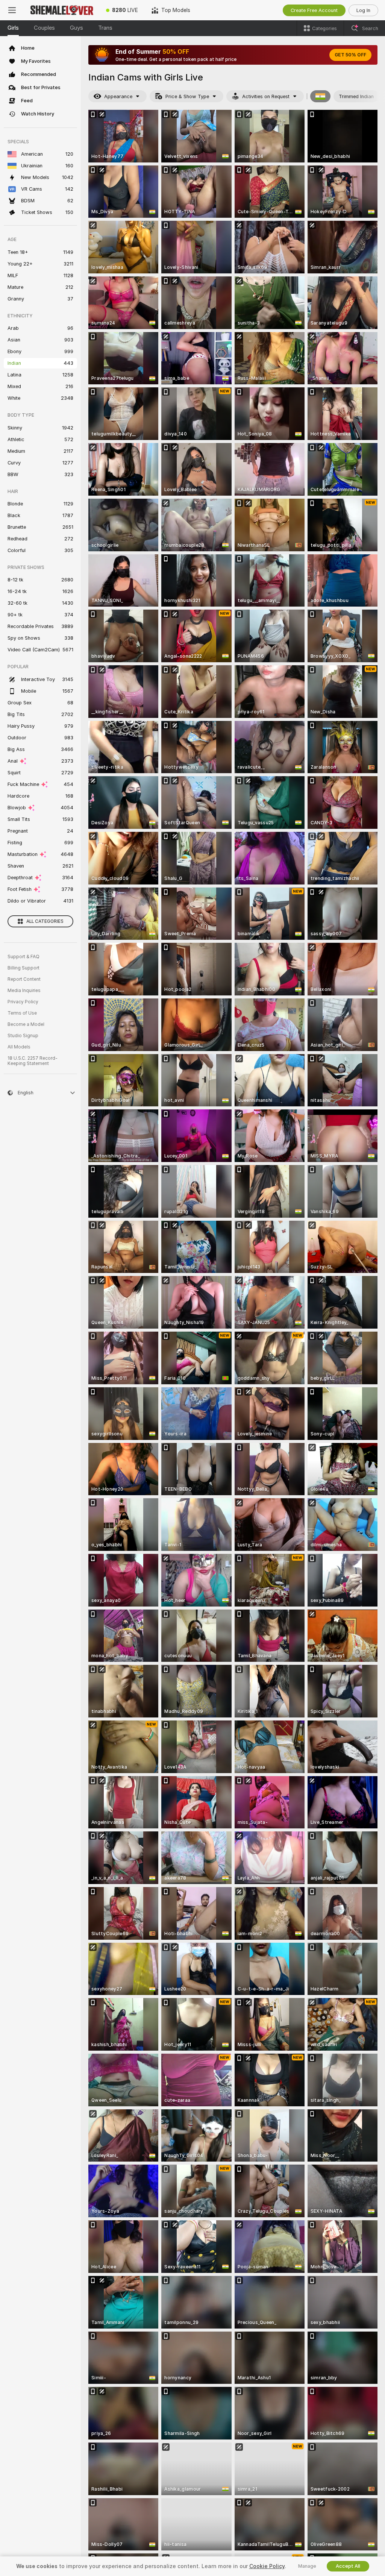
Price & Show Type (187, 96)
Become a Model (26, 1024)
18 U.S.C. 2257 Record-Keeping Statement (33, 1061)
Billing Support (23, 968)
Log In (363, 10)
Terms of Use (22, 1013)
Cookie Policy (267, 2566)
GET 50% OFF (350, 55)
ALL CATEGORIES (45, 921)
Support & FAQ (23, 957)
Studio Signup (23, 1036)
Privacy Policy (23, 1002)
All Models (19, 1047)
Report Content (24, 979)
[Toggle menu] (12, 10)
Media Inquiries (24, 991)
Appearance (118, 96)
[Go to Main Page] (62, 10)
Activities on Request (266, 96)
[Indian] (320, 96)
